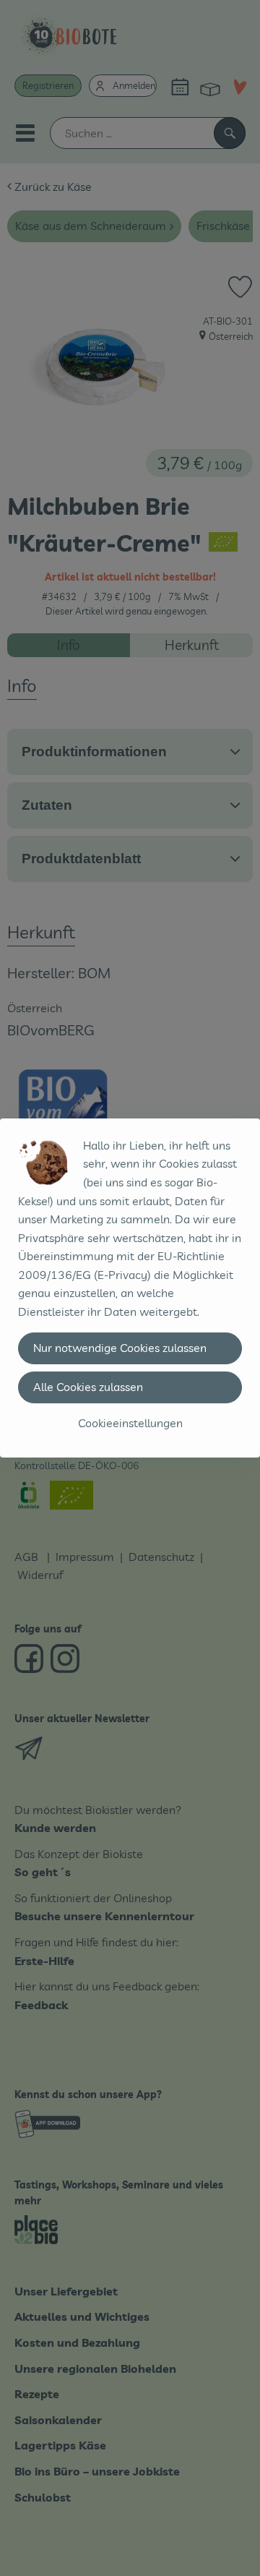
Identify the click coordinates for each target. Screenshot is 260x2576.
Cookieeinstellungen (130, 1423)
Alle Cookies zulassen (88, 1387)
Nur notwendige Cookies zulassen (120, 1348)
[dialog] (130, 1288)
